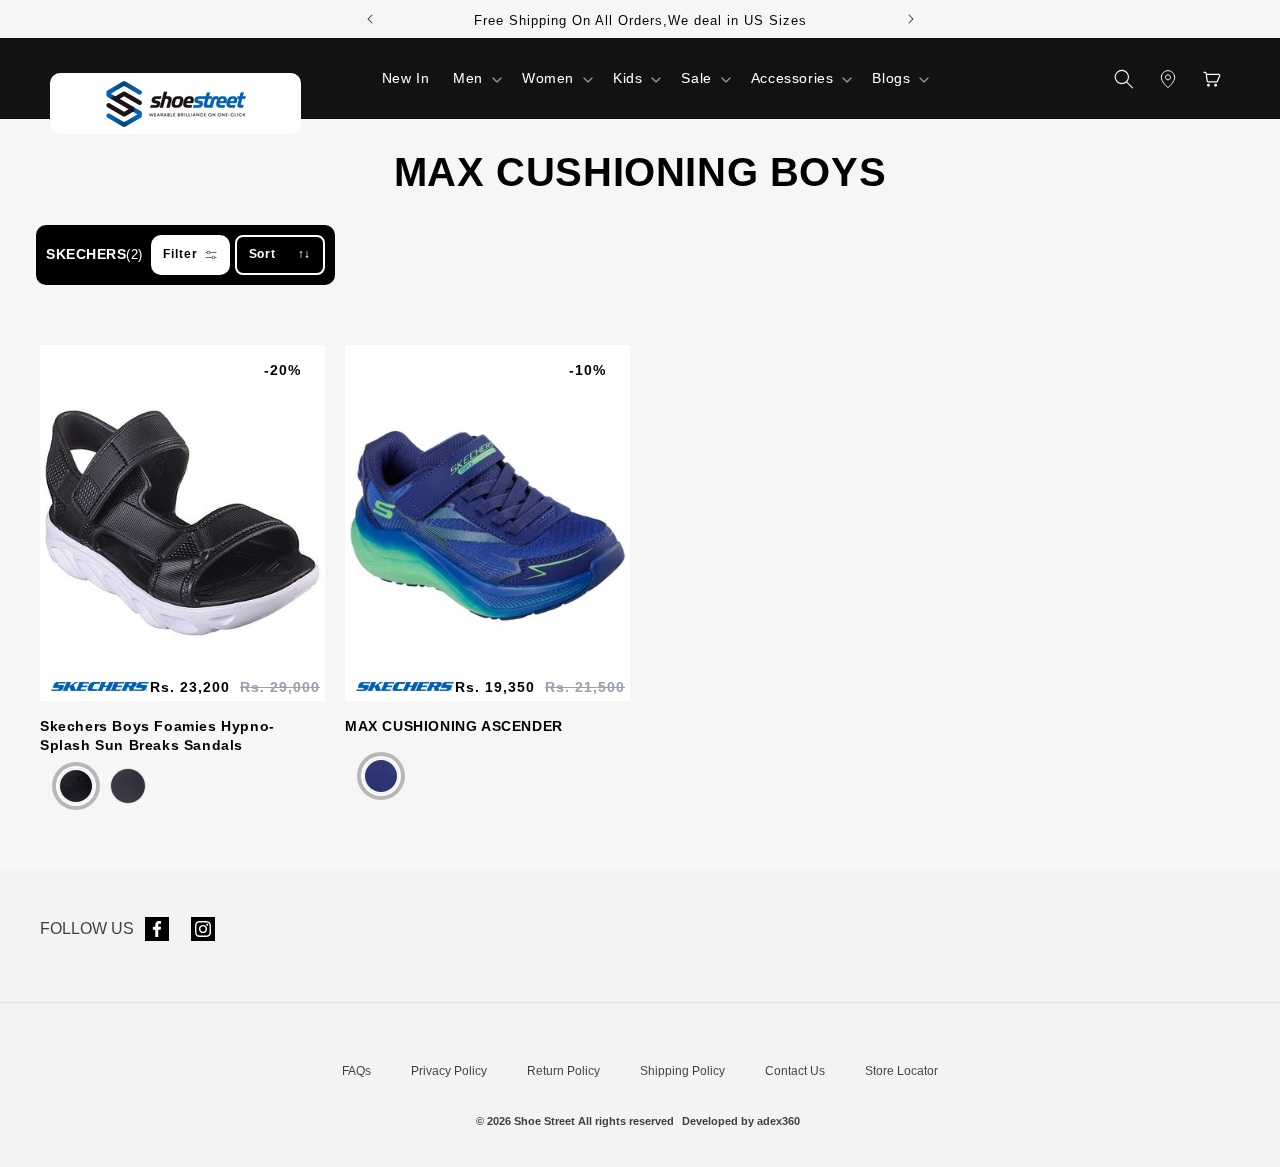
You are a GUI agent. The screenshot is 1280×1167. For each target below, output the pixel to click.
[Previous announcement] (370, 19)
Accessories (792, 78)
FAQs (356, 1071)
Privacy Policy (449, 1071)
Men (468, 78)
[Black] (76, 786)
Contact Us (795, 1071)
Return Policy (563, 1071)
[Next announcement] (911, 19)
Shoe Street (544, 1121)
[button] (475, 78)
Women (548, 78)
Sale (696, 78)
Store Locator (901, 1071)
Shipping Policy (682, 1071)
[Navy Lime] (381, 776)
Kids (627, 78)
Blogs (891, 78)
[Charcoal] (128, 786)
